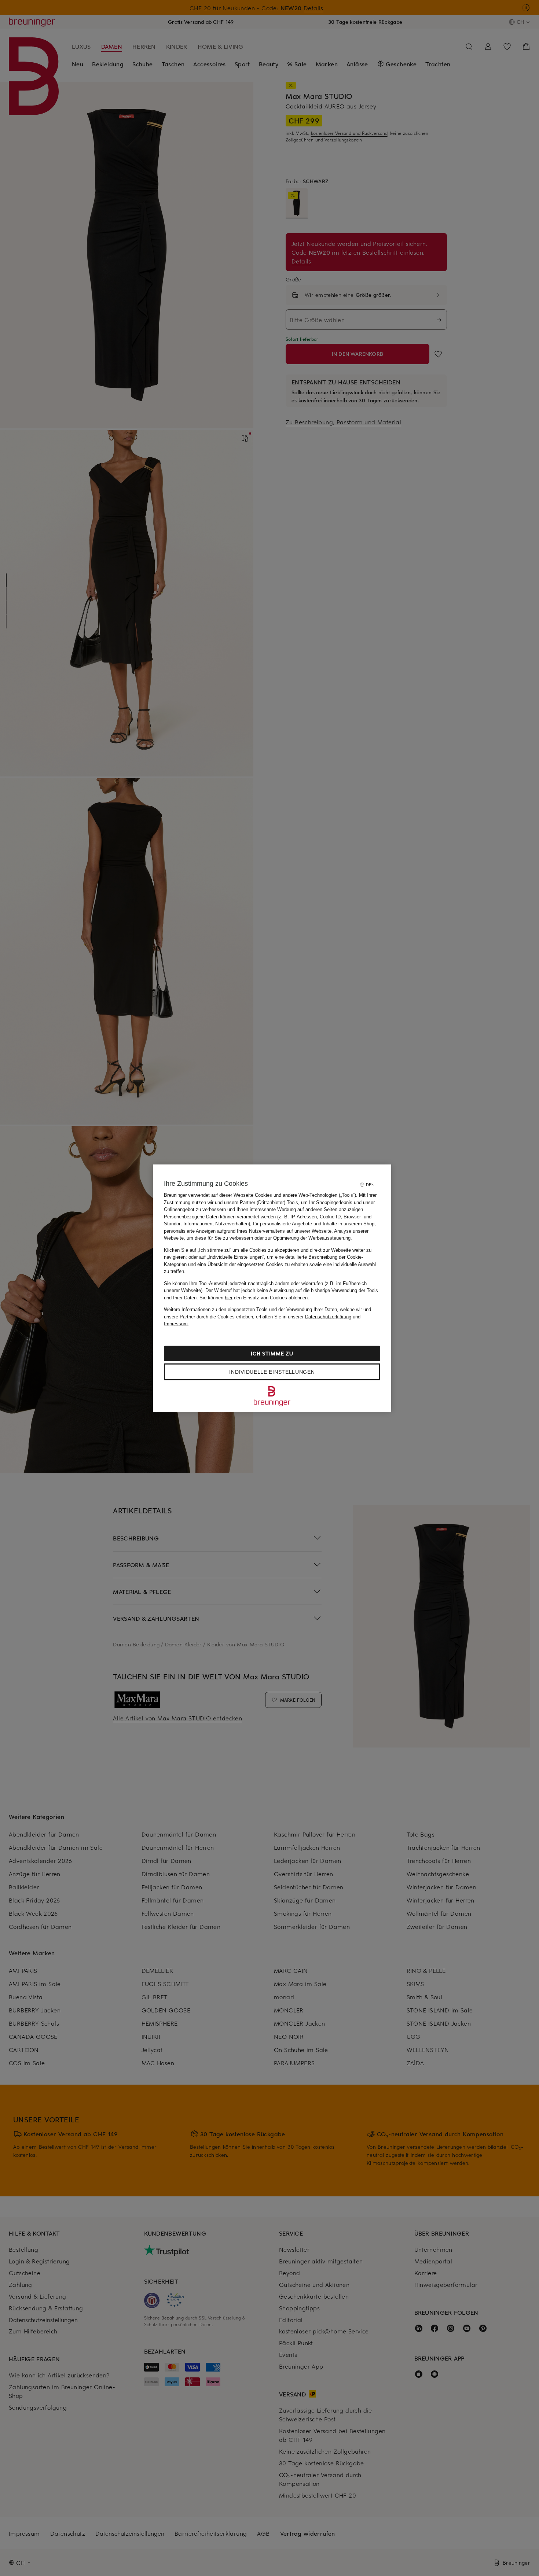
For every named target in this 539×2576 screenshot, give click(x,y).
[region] (272, 1288)
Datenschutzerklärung (328, 1316)
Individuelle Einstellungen (272, 1372)
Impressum (176, 1324)
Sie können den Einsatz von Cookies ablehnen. (254, 1297)
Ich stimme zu (272, 1353)
